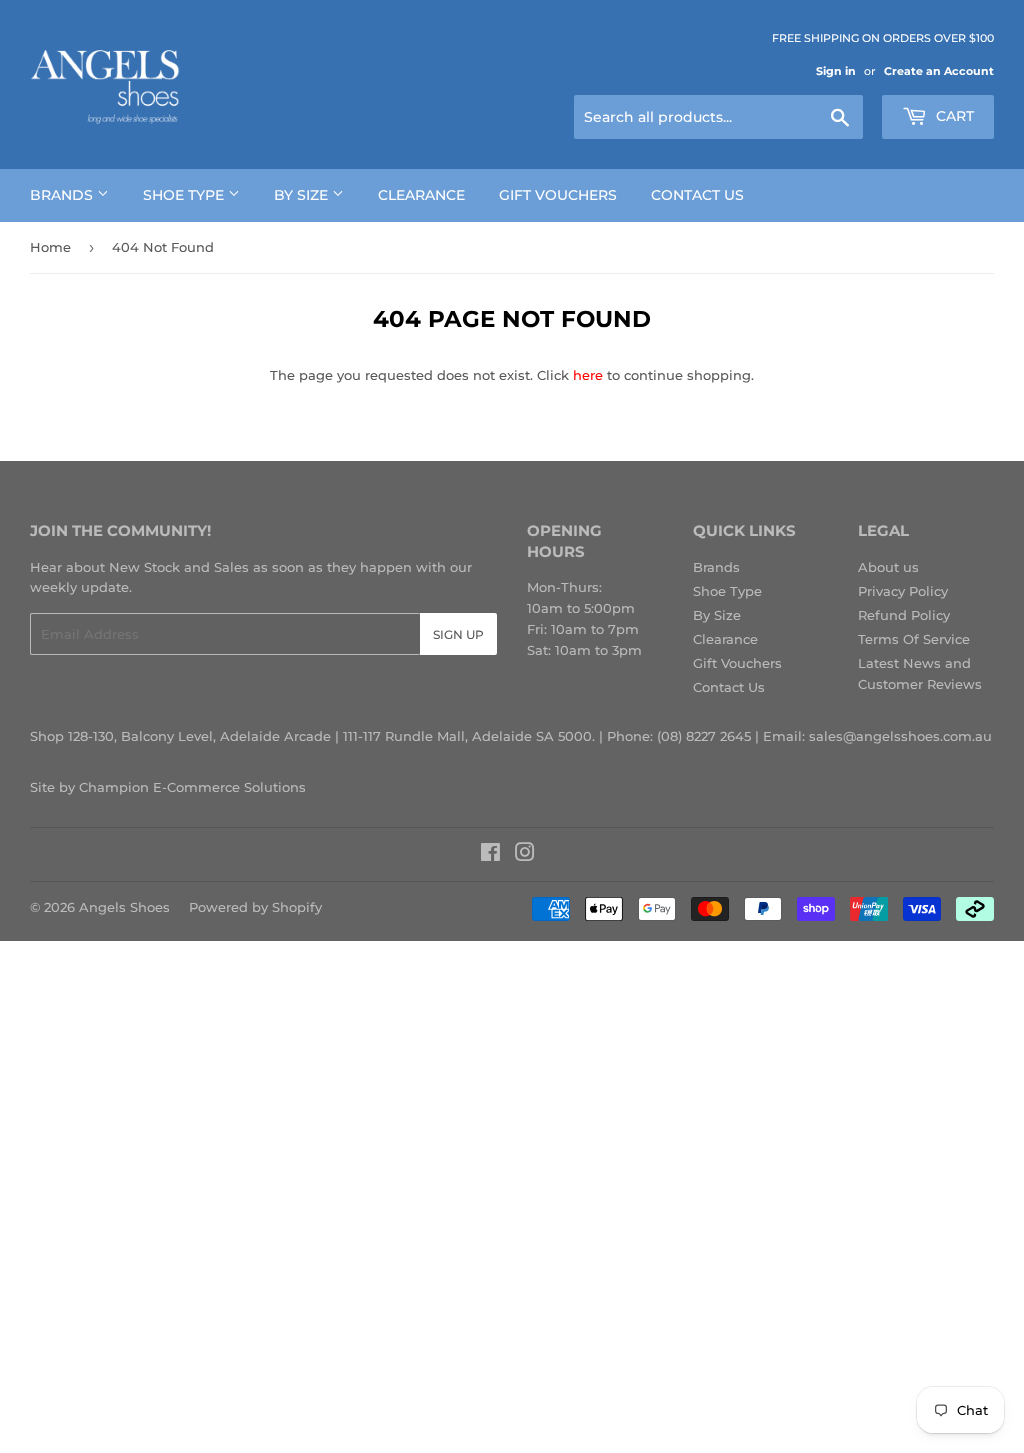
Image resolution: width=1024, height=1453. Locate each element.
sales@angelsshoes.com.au (900, 736)
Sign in (836, 71)
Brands (63, 195)
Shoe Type (185, 195)
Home (50, 247)
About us (888, 567)
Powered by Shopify (255, 907)
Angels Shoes (124, 907)
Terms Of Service (914, 639)
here (588, 375)
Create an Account (939, 71)
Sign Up (458, 634)
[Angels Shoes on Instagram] (525, 855)
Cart (953, 116)
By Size (303, 195)
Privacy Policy (903, 591)
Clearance (421, 195)
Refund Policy (904, 615)
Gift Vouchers (558, 195)
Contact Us (697, 195)
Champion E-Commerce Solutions (192, 787)
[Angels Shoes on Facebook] (490, 855)
